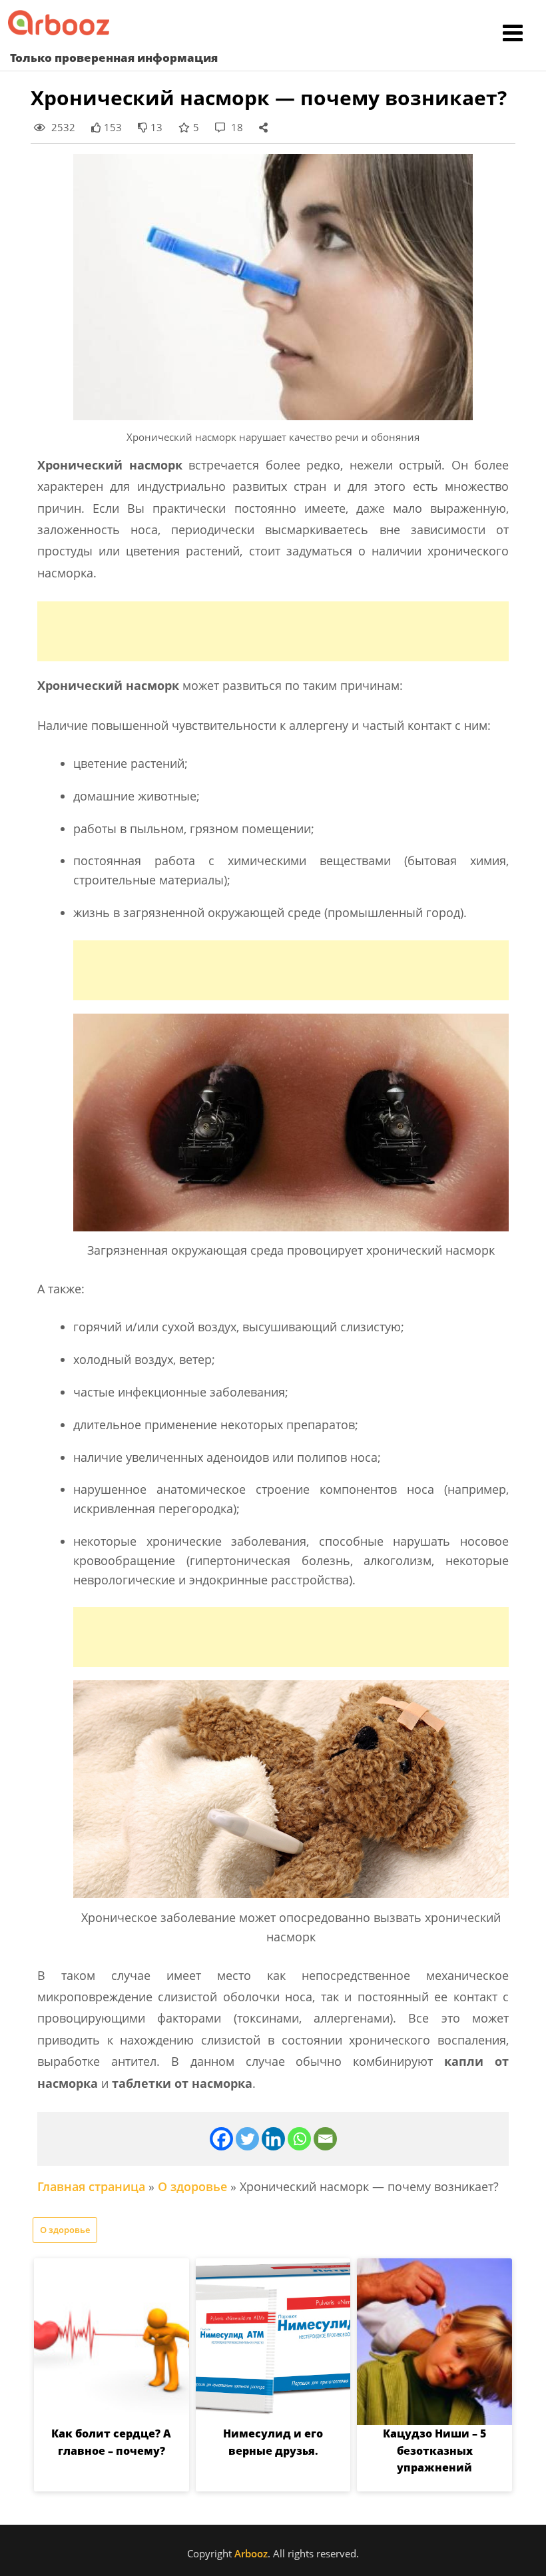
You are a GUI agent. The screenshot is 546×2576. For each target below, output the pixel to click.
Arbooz (251, 2553)
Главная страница (91, 2186)
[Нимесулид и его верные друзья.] (273, 2342)
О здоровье (192, 2186)
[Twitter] (247, 2139)
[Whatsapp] (299, 2139)
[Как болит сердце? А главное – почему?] (112, 2342)
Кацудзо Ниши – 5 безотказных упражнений (434, 2450)
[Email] (325, 2139)
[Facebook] (221, 2139)
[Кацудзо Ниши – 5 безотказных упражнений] (434, 2342)
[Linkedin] (273, 2139)
